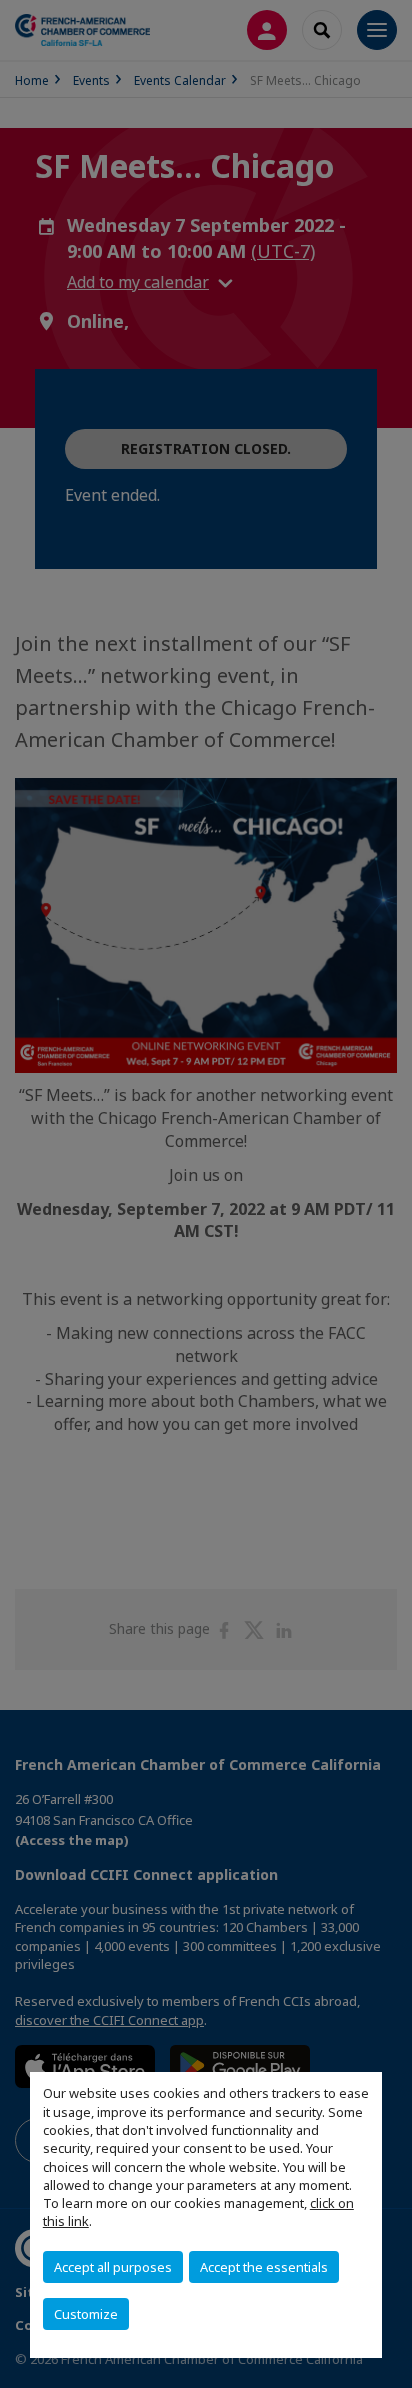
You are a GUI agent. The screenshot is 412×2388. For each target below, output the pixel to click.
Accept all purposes (113, 2267)
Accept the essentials (264, 2267)
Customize (86, 2314)
